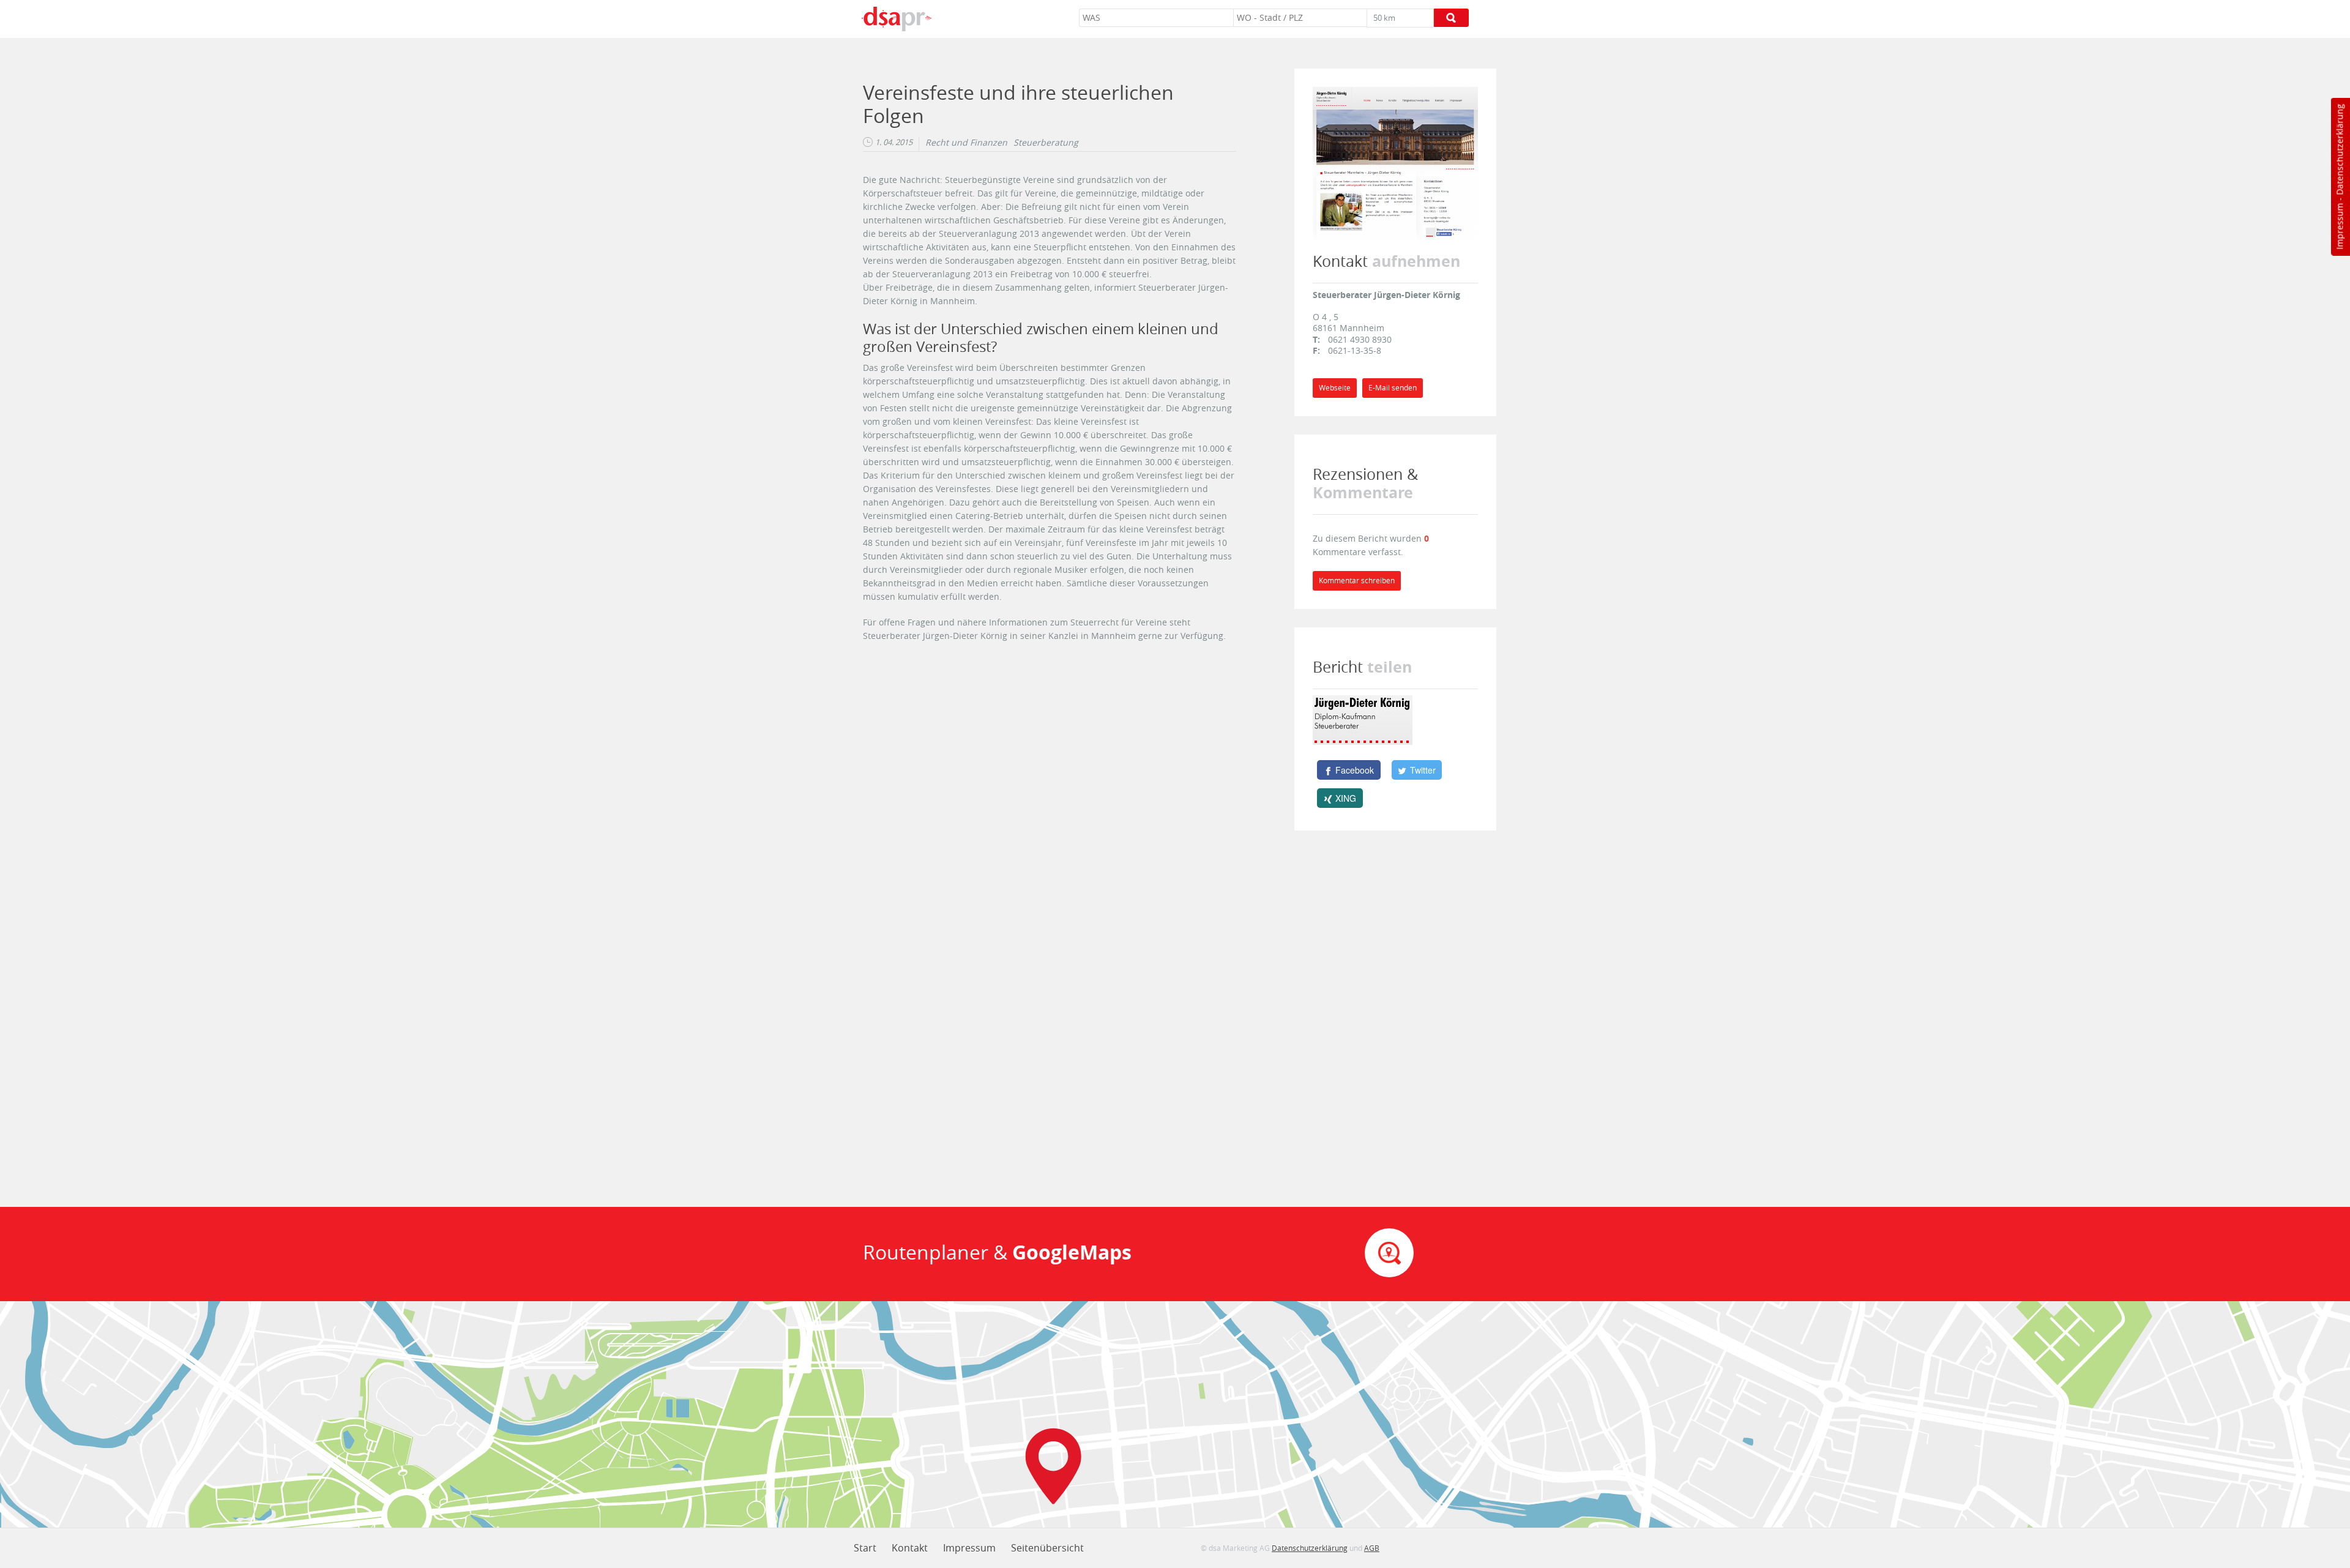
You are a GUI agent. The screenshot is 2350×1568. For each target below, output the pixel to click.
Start (865, 1548)
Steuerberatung (1046, 143)
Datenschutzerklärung (2339, 150)
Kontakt (910, 1548)
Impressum (2339, 226)
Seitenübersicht (1047, 1548)
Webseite (1335, 388)
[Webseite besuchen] (1395, 162)
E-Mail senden (1393, 388)
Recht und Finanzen (966, 143)
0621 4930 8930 (1360, 339)
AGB (1372, 1548)
